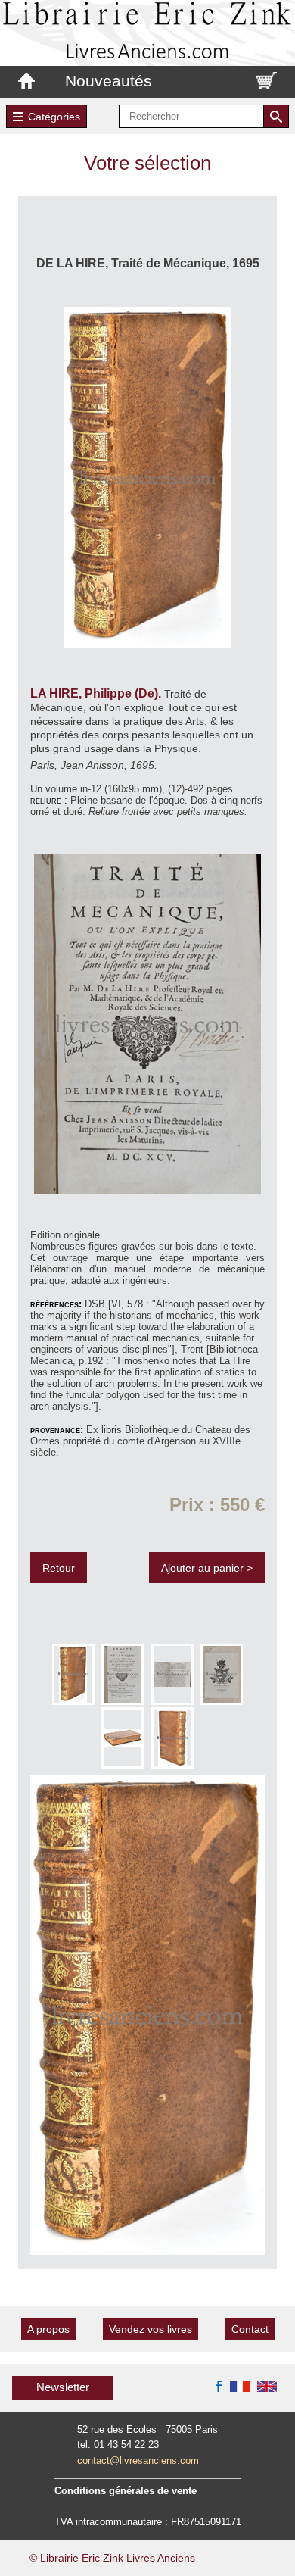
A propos (48, 2329)
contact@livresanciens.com (138, 2460)
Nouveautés (109, 81)
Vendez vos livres (151, 2329)
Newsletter (63, 2387)
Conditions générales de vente (126, 2491)
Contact (250, 2329)
